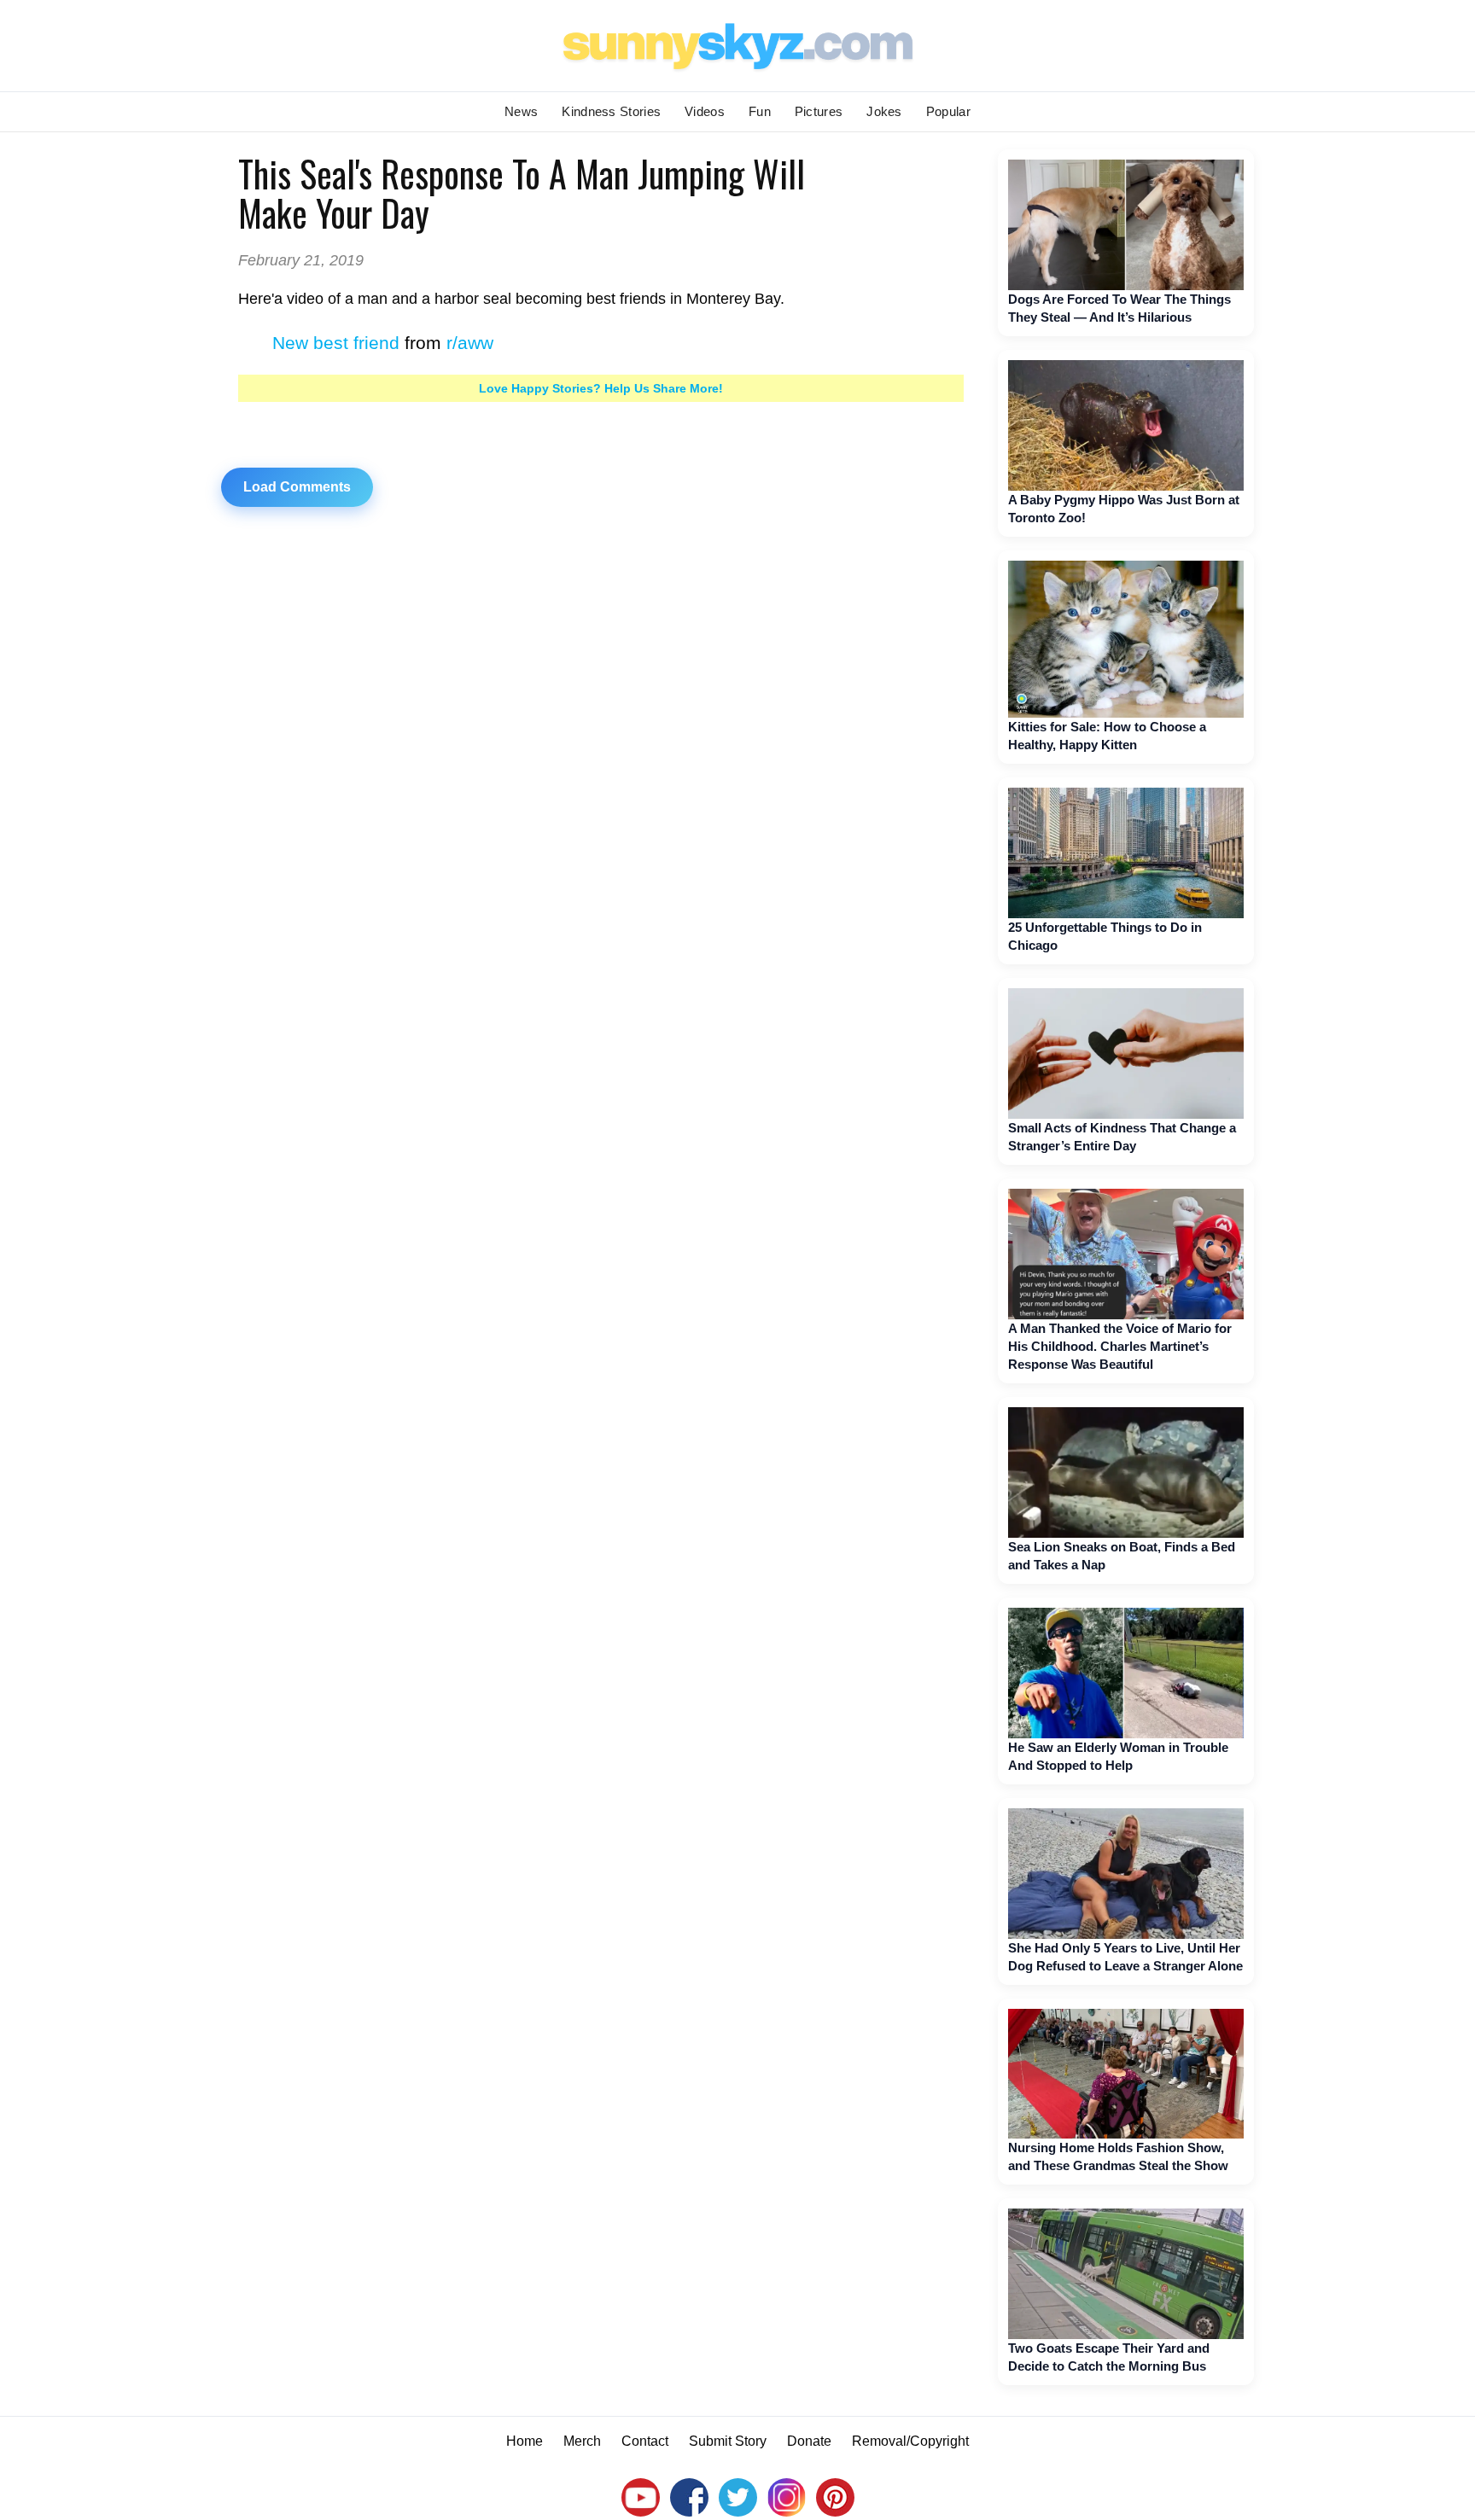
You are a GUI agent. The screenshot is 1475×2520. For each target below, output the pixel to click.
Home (525, 2441)
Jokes (884, 111)
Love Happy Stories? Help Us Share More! (601, 388)
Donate (809, 2441)
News (521, 111)
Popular (948, 111)
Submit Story (728, 2441)
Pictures (819, 111)
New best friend (336, 343)
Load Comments (297, 487)
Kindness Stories (611, 111)
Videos (705, 111)
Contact (645, 2441)
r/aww (470, 343)
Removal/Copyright (910, 2441)
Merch (582, 2441)
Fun (760, 111)
